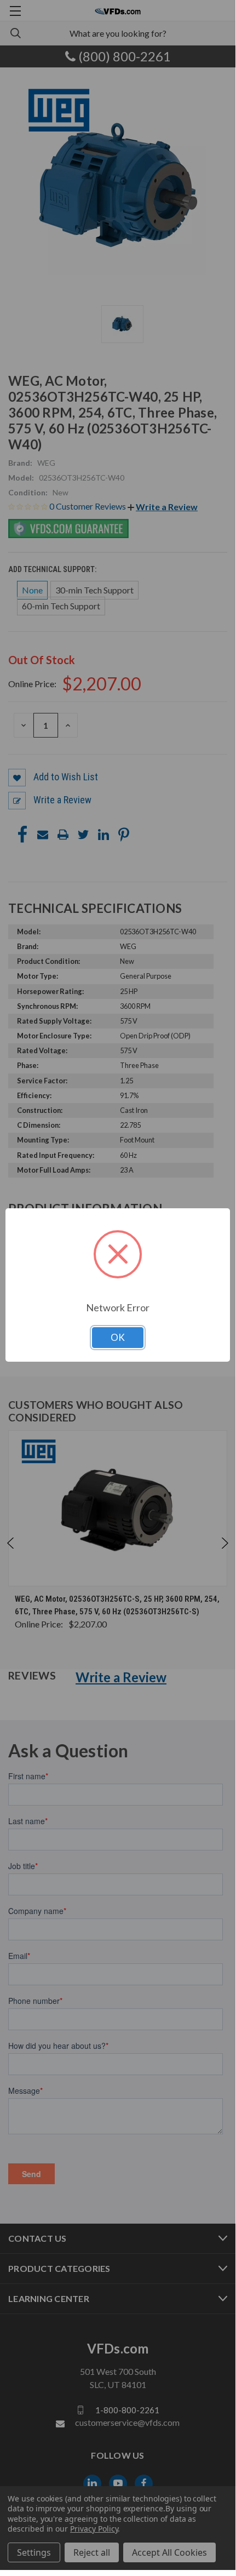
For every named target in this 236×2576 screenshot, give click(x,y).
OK (118, 1337)
